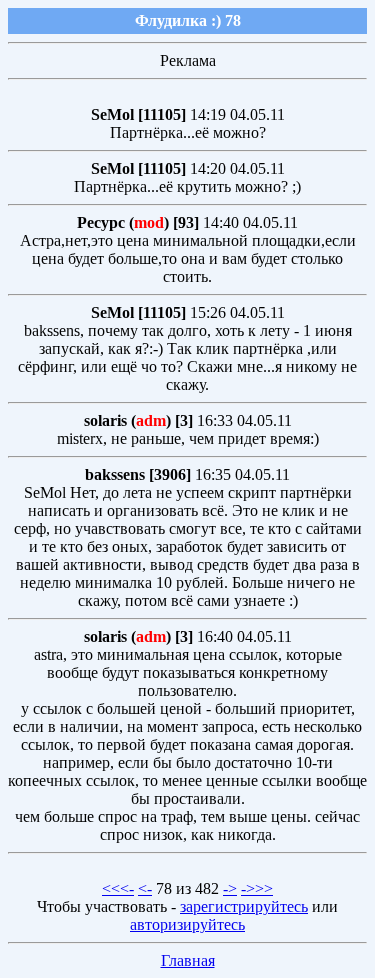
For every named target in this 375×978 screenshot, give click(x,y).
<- (145, 888)
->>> (257, 888)
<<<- (118, 888)
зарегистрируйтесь (244, 906)
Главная (188, 960)
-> (230, 888)
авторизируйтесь (187, 924)
